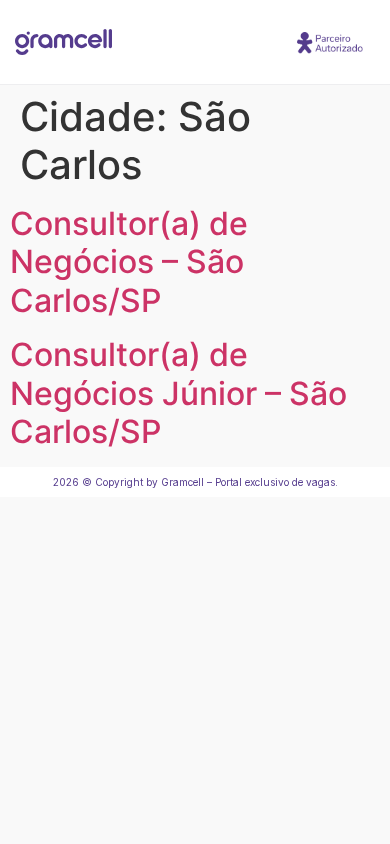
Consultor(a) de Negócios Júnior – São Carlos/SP (178, 393)
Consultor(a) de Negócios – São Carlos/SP (129, 262)
